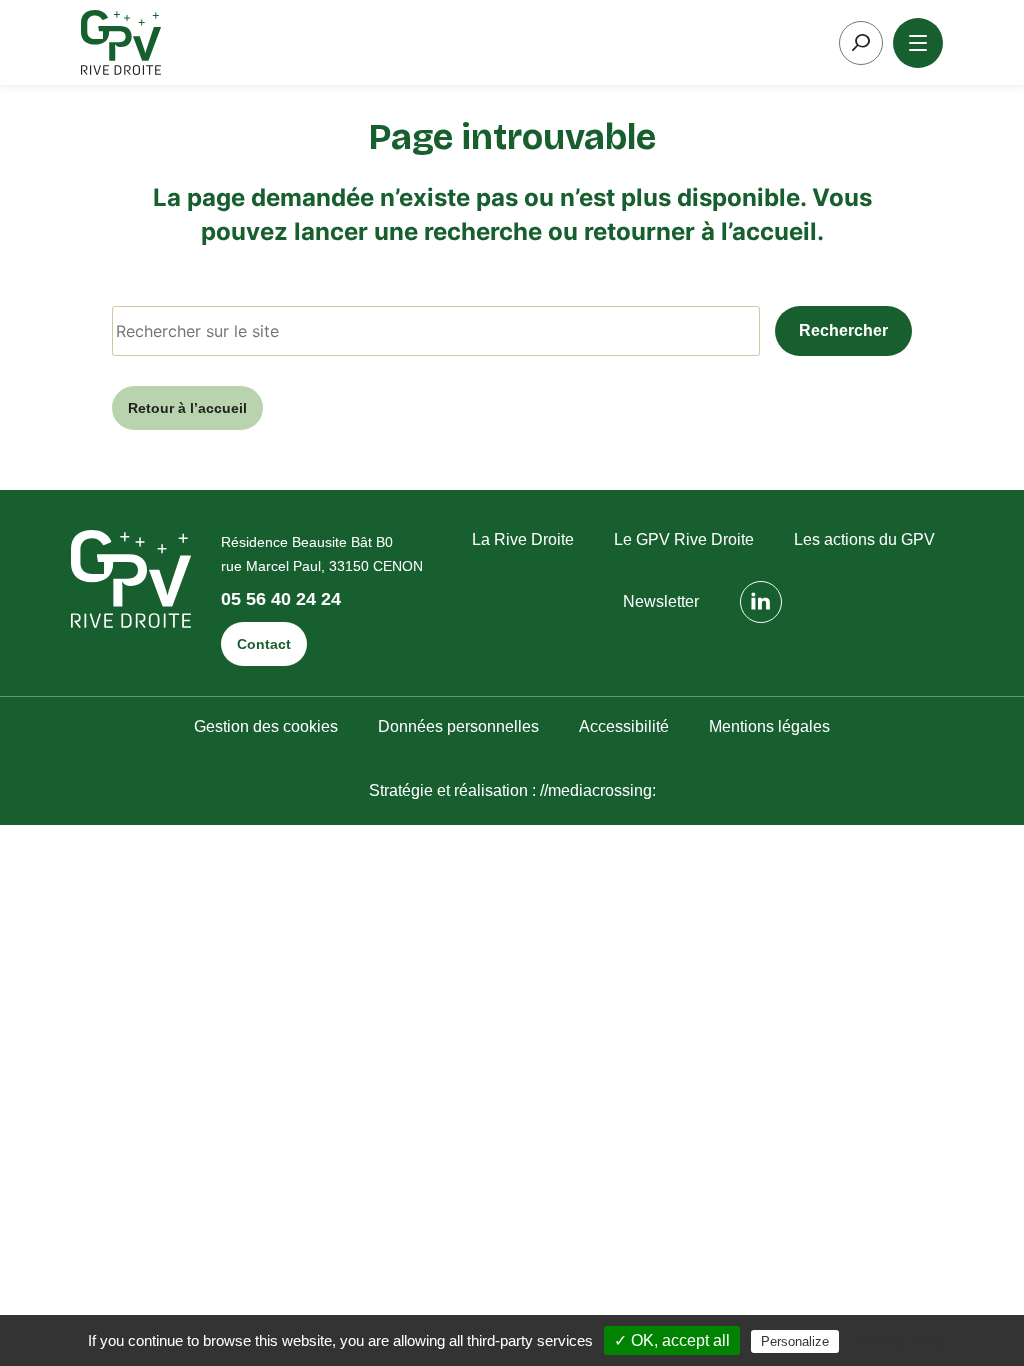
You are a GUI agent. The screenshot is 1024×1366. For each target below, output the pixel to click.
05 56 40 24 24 (281, 599)
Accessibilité (624, 726)
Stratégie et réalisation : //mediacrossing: (512, 790)
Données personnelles (458, 726)
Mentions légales (769, 726)
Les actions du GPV (864, 539)
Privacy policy (900, 1341)
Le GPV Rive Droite (684, 539)
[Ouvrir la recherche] (861, 43)
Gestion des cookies (266, 726)
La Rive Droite (523, 539)
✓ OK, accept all (672, 1340)
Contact (264, 644)
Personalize (795, 1341)
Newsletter (661, 601)
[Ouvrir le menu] (918, 43)
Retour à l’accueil (187, 408)
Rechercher (843, 330)
